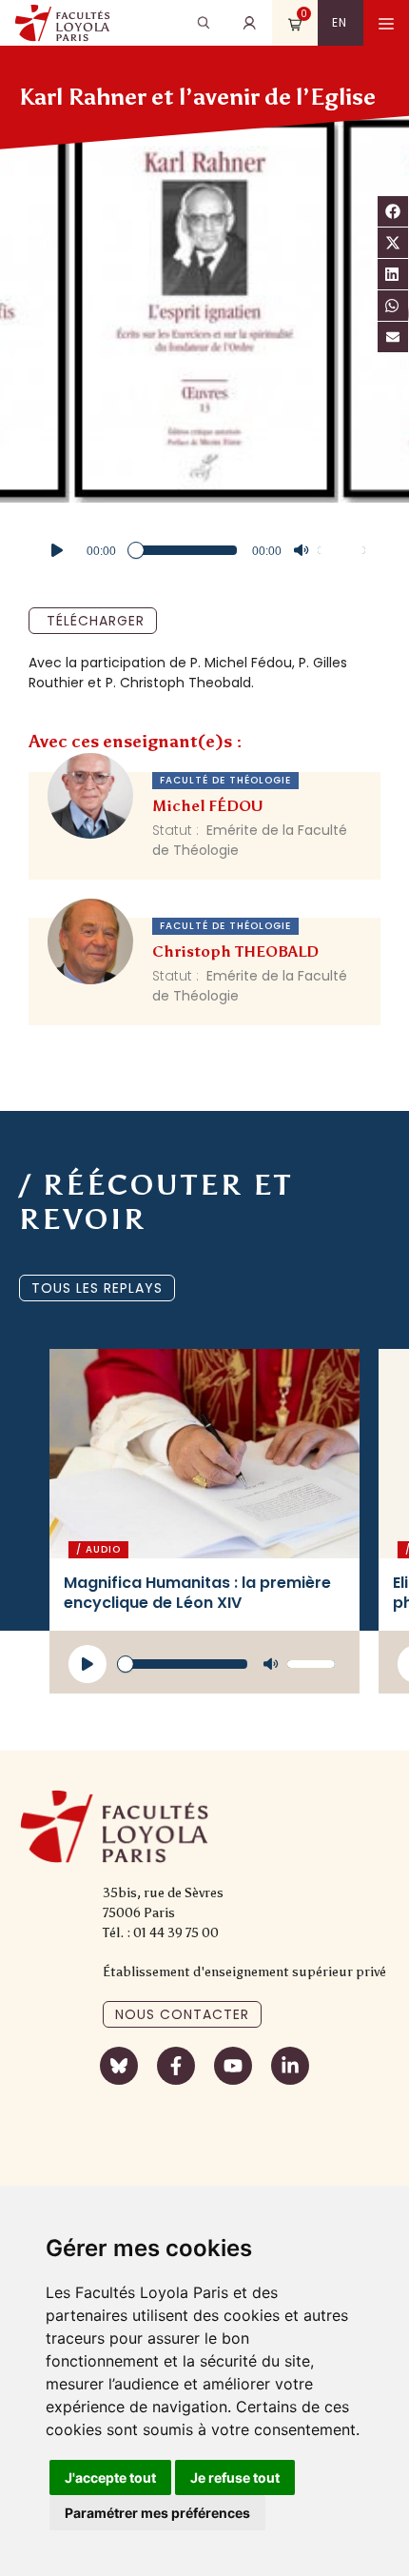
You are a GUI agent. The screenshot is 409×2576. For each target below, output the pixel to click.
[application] (204, 550)
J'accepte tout (110, 2477)
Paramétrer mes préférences (157, 2513)
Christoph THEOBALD (235, 951)
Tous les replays (97, 1288)
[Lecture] (57, 550)
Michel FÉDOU (208, 806)
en (340, 22)
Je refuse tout (235, 2477)
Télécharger (96, 621)
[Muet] (302, 550)
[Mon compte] (249, 23)
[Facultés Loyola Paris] (62, 23)
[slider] (344, 548)
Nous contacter (182, 2014)
